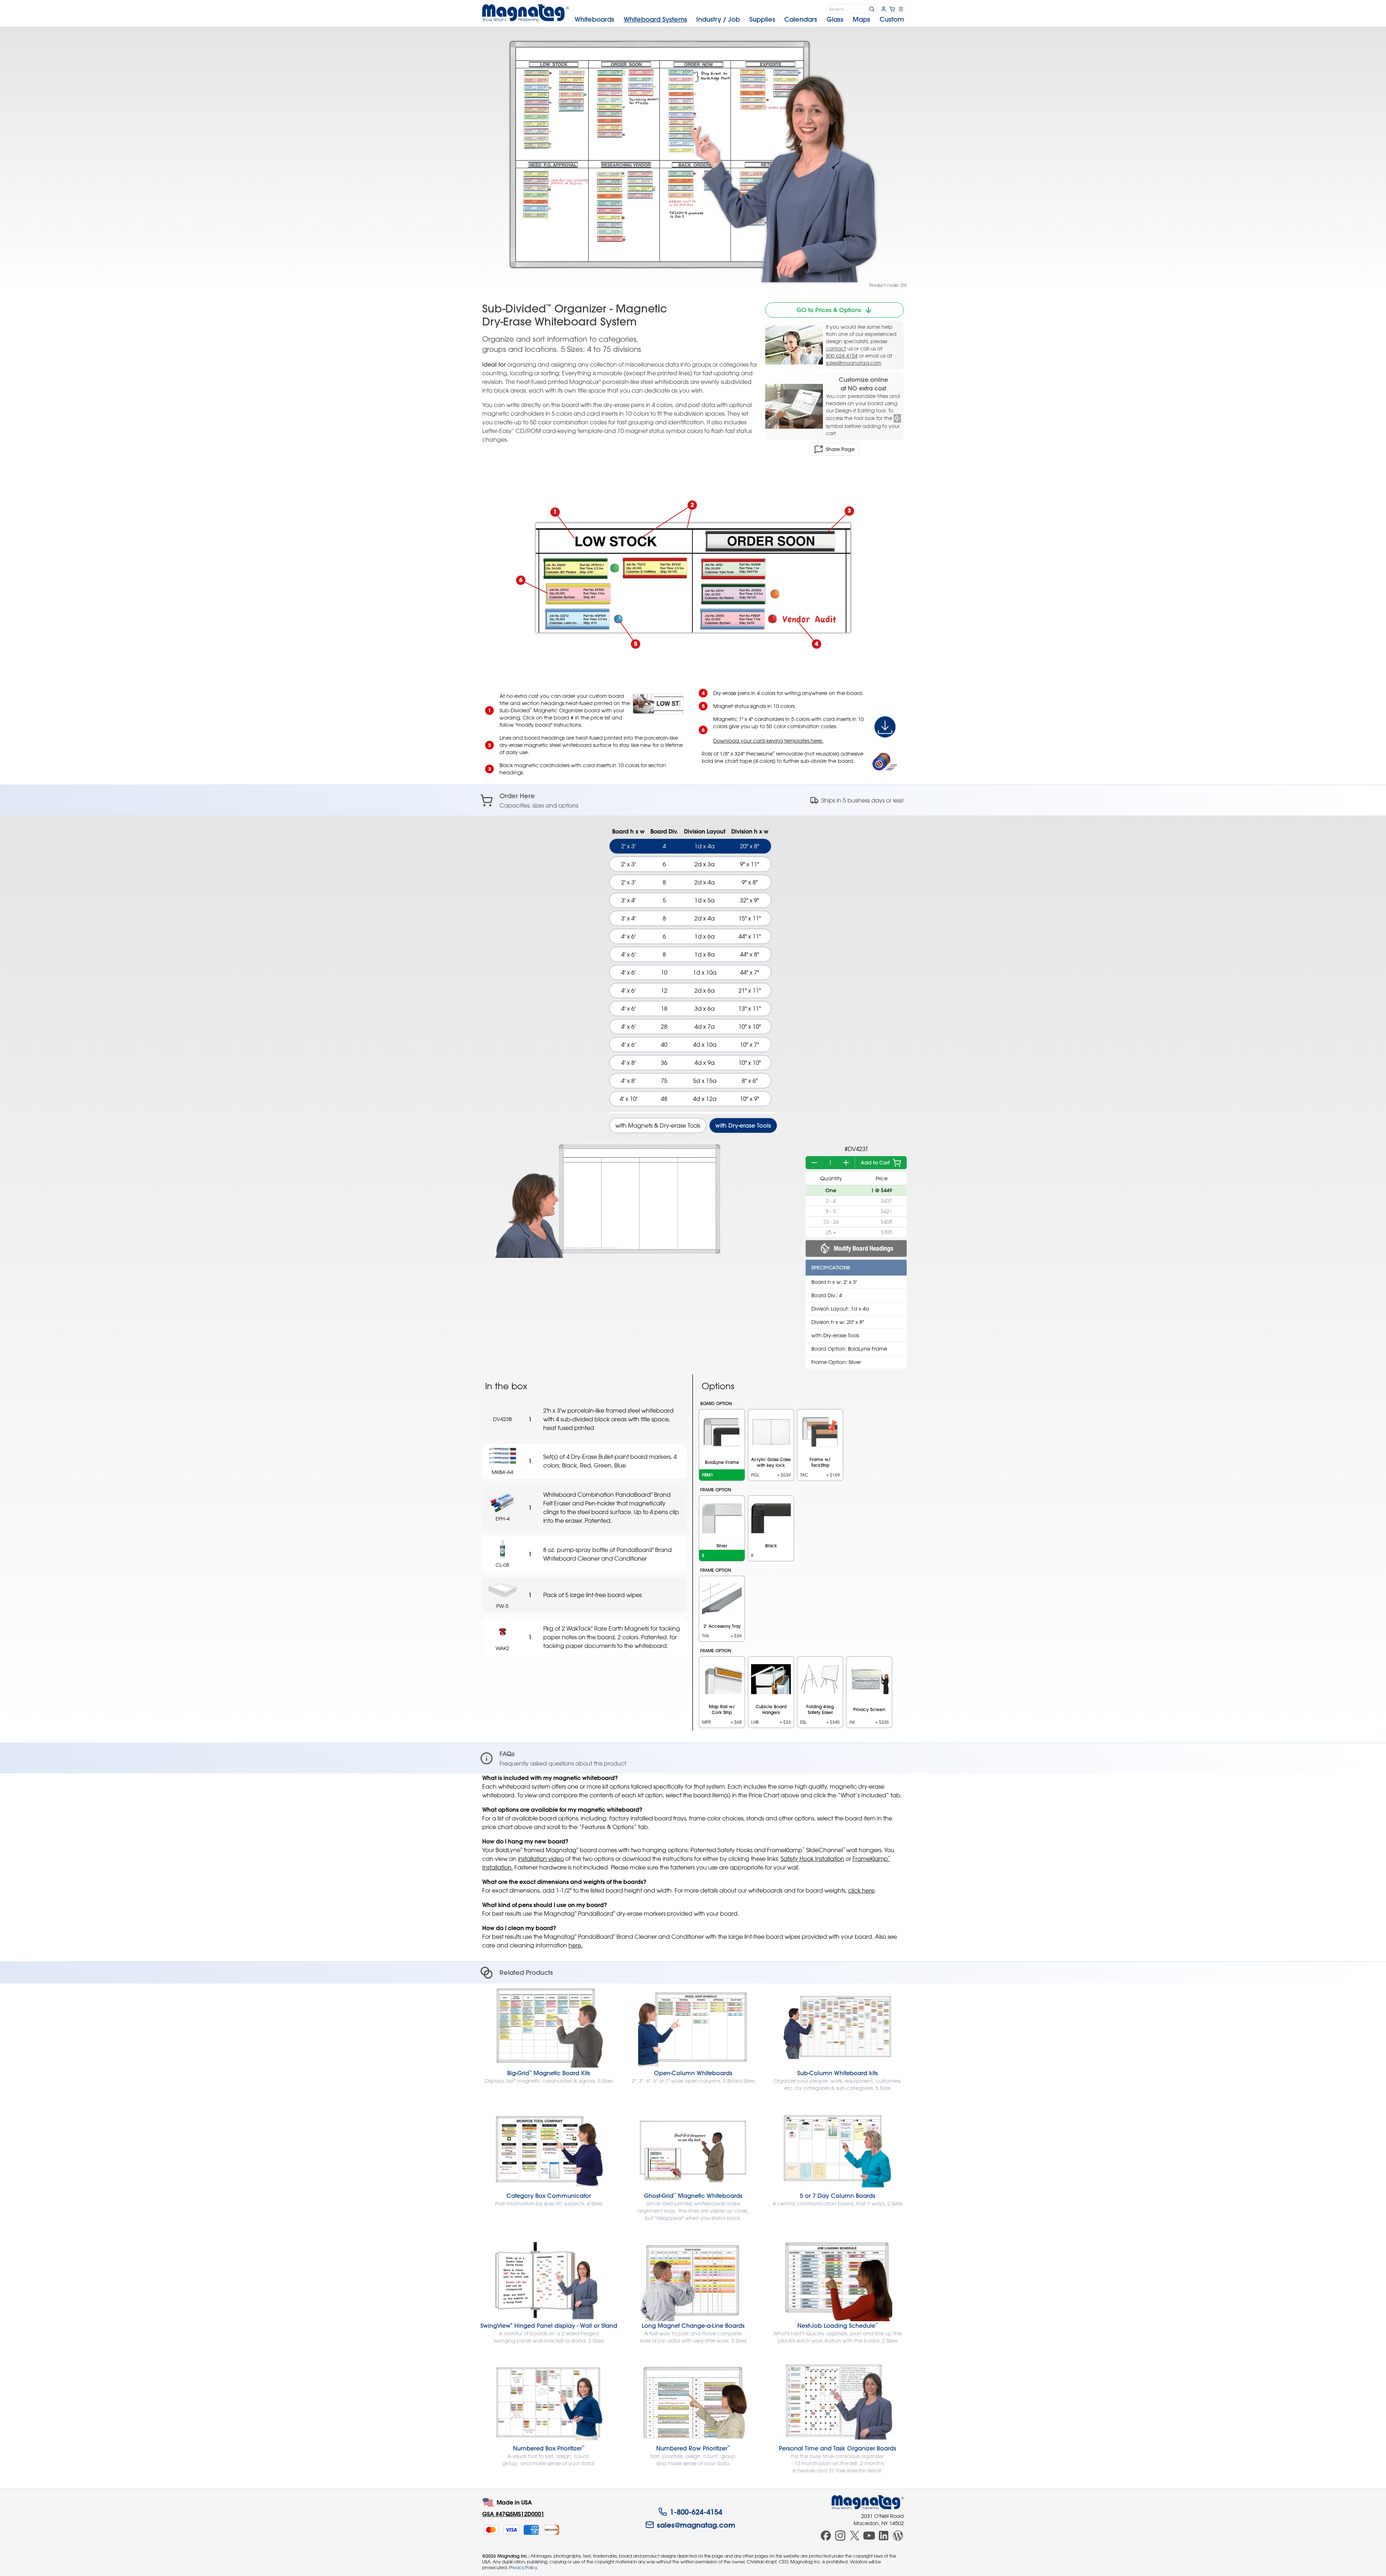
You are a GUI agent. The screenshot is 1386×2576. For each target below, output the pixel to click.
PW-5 (502, 1606)
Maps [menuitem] (861, 19)
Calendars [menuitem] (801, 19)
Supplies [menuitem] (762, 19)
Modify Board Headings (864, 1248)
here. (576, 1945)
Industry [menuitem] (718, 19)
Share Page (840, 449)
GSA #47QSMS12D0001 (513, 2514)
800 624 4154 (842, 356)
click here (861, 1890)
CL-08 (502, 1565)
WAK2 (502, 1648)
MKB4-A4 (502, 1472)
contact (836, 348)
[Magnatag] (868, 2502)
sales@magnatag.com (854, 363)
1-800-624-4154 (696, 2512)
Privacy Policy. (523, 2567)
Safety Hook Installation (812, 1859)
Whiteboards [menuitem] (594, 19)
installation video (541, 1859)
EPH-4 (503, 1519)
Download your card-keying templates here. (768, 741)
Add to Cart (875, 1163)
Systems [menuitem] (655, 19)
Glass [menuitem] (835, 19)
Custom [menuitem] (892, 19)
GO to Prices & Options (829, 310)
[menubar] (739, 19)
